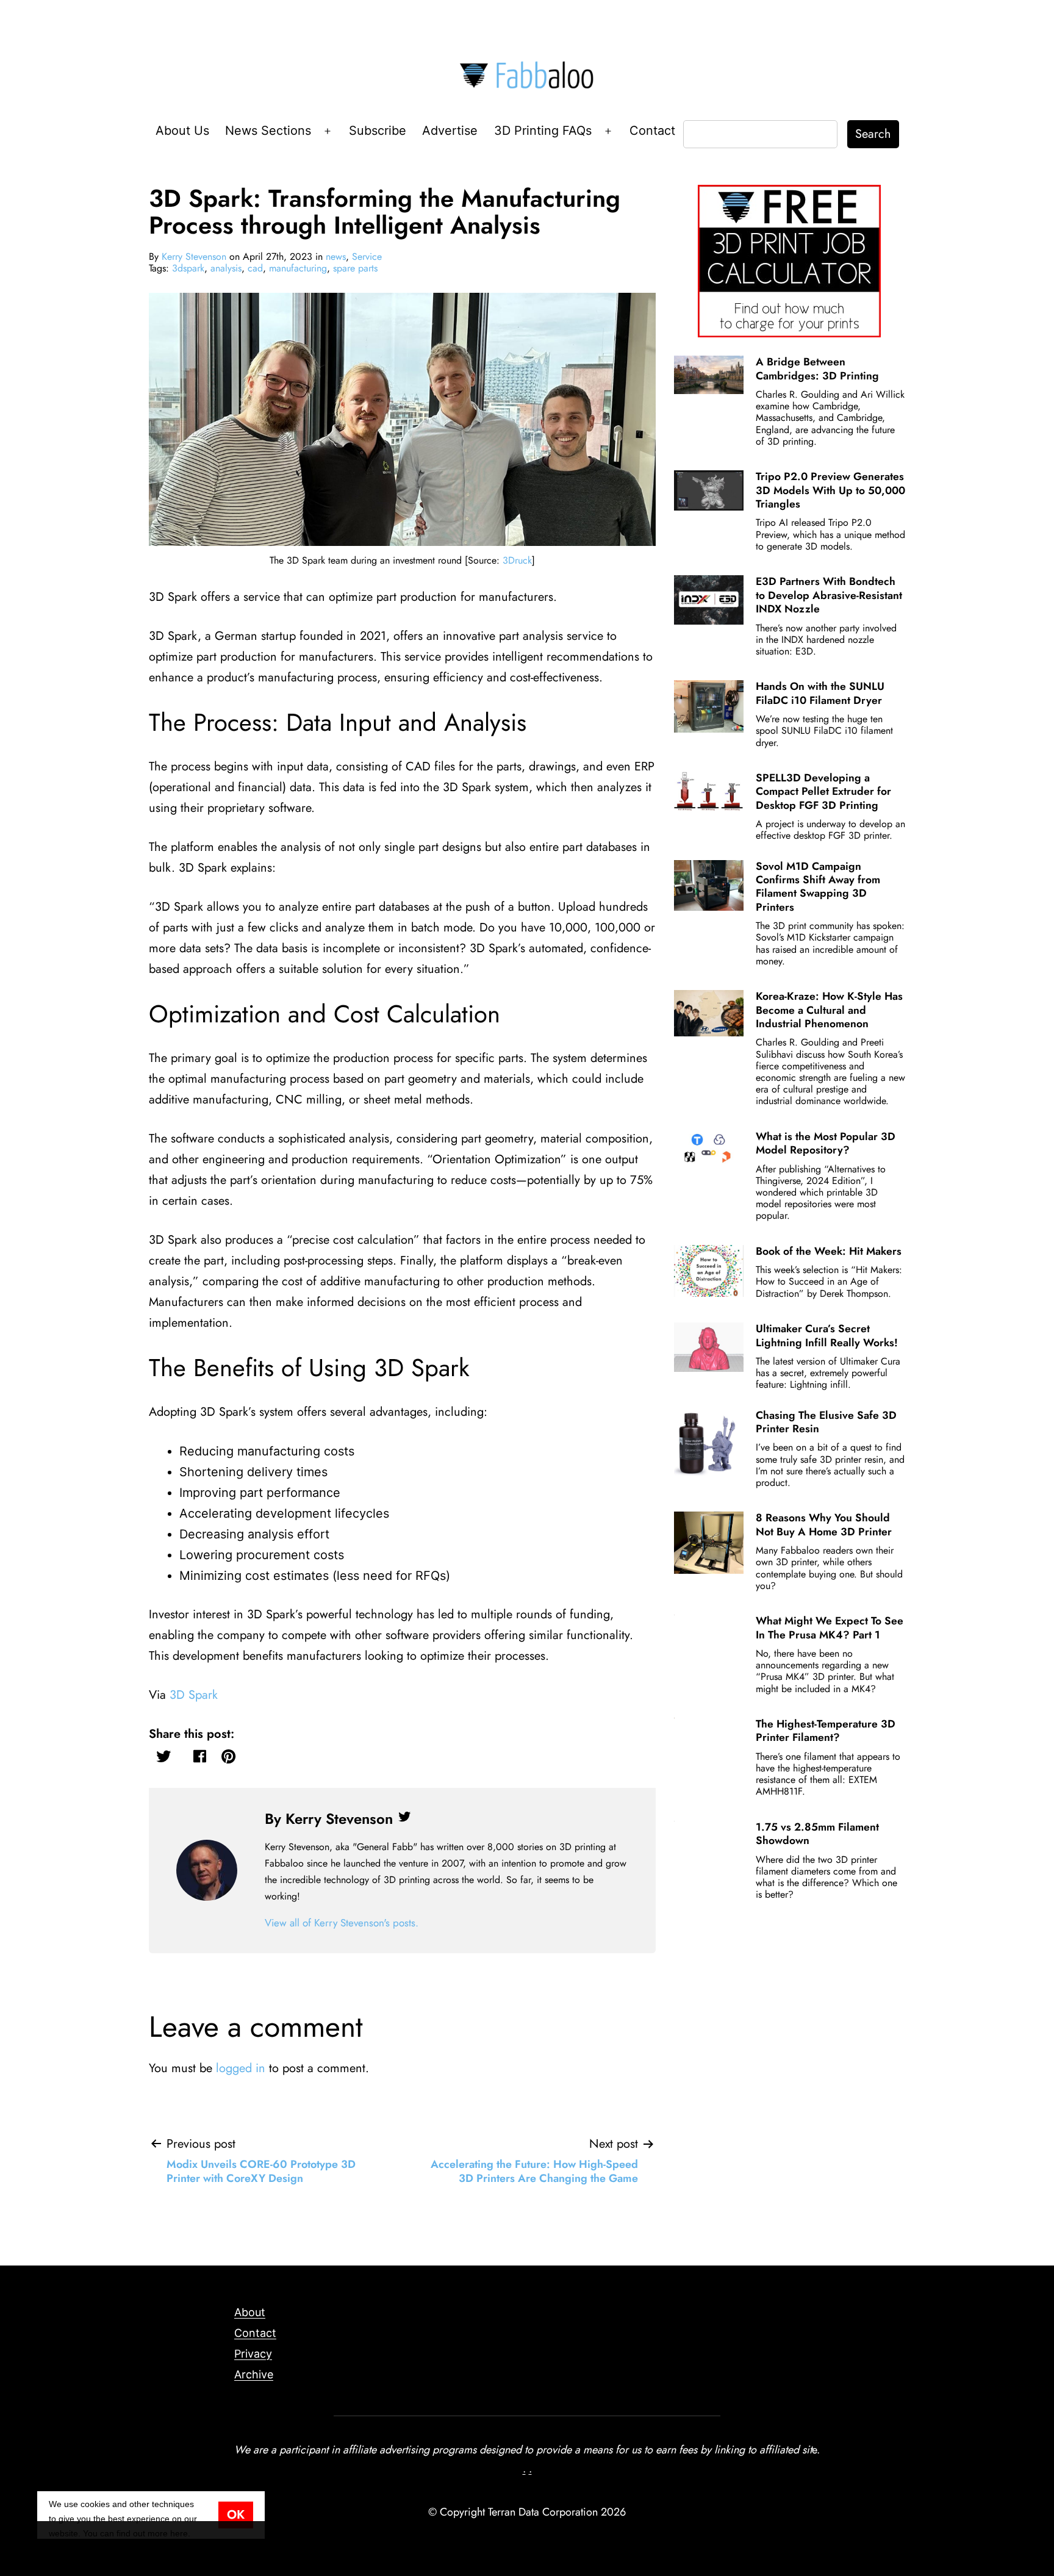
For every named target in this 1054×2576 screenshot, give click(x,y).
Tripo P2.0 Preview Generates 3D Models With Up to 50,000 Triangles (830, 490)
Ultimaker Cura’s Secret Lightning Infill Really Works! (827, 1335)
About (250, 2312)
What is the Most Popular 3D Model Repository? (826, 1143)
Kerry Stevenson (194, 257)
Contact (652, 131)
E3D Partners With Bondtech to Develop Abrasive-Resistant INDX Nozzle (829, 595)
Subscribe (378, 131)
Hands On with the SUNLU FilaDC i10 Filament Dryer (820, 693)
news (336, 257)
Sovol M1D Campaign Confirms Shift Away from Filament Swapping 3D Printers (818, 887)
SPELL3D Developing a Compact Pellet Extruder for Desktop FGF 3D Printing (823, 791)
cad (255, 268)
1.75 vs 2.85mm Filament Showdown (817, 1834)
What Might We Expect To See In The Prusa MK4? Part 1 (830, 1627)
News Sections (268, 131)
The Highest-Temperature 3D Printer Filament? (826, 1731)
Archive (254, 2374)
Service (367, 257)
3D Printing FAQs (543, 131)
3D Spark (194, 1695)
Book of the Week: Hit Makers (829, 1251)
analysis (226, 268)
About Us (182, 131)
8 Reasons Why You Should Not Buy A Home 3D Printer (824, 1524)
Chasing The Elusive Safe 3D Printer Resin (826, 1422)
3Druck (517, 560)
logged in (241, 2068)
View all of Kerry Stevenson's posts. (342, 1923)
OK (236, 2515)
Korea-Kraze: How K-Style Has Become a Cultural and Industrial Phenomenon (829, 1010)
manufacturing (298, 268)
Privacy (253, 2354)
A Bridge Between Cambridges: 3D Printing (817, 368)
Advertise (450, 131)
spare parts (355, 268)
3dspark (188, 268)
